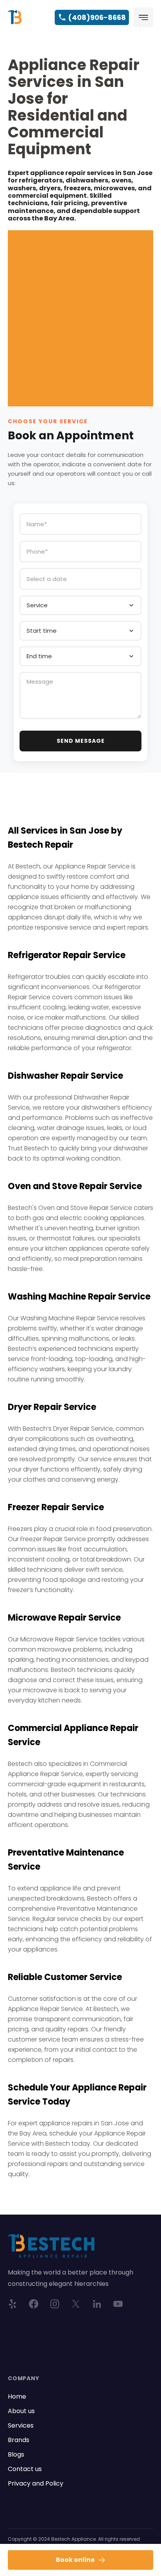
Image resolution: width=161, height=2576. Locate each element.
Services (21, 2425)
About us (21, 2411)
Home (17, 2396)
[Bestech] (15, 17)
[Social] (55, 2304)
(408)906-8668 (97, 17)
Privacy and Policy (36, 2483)
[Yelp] (13, 2304)
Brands (19, 2440)
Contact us (25, 2469)
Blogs (16, 2454)
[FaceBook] (34, 2304)
